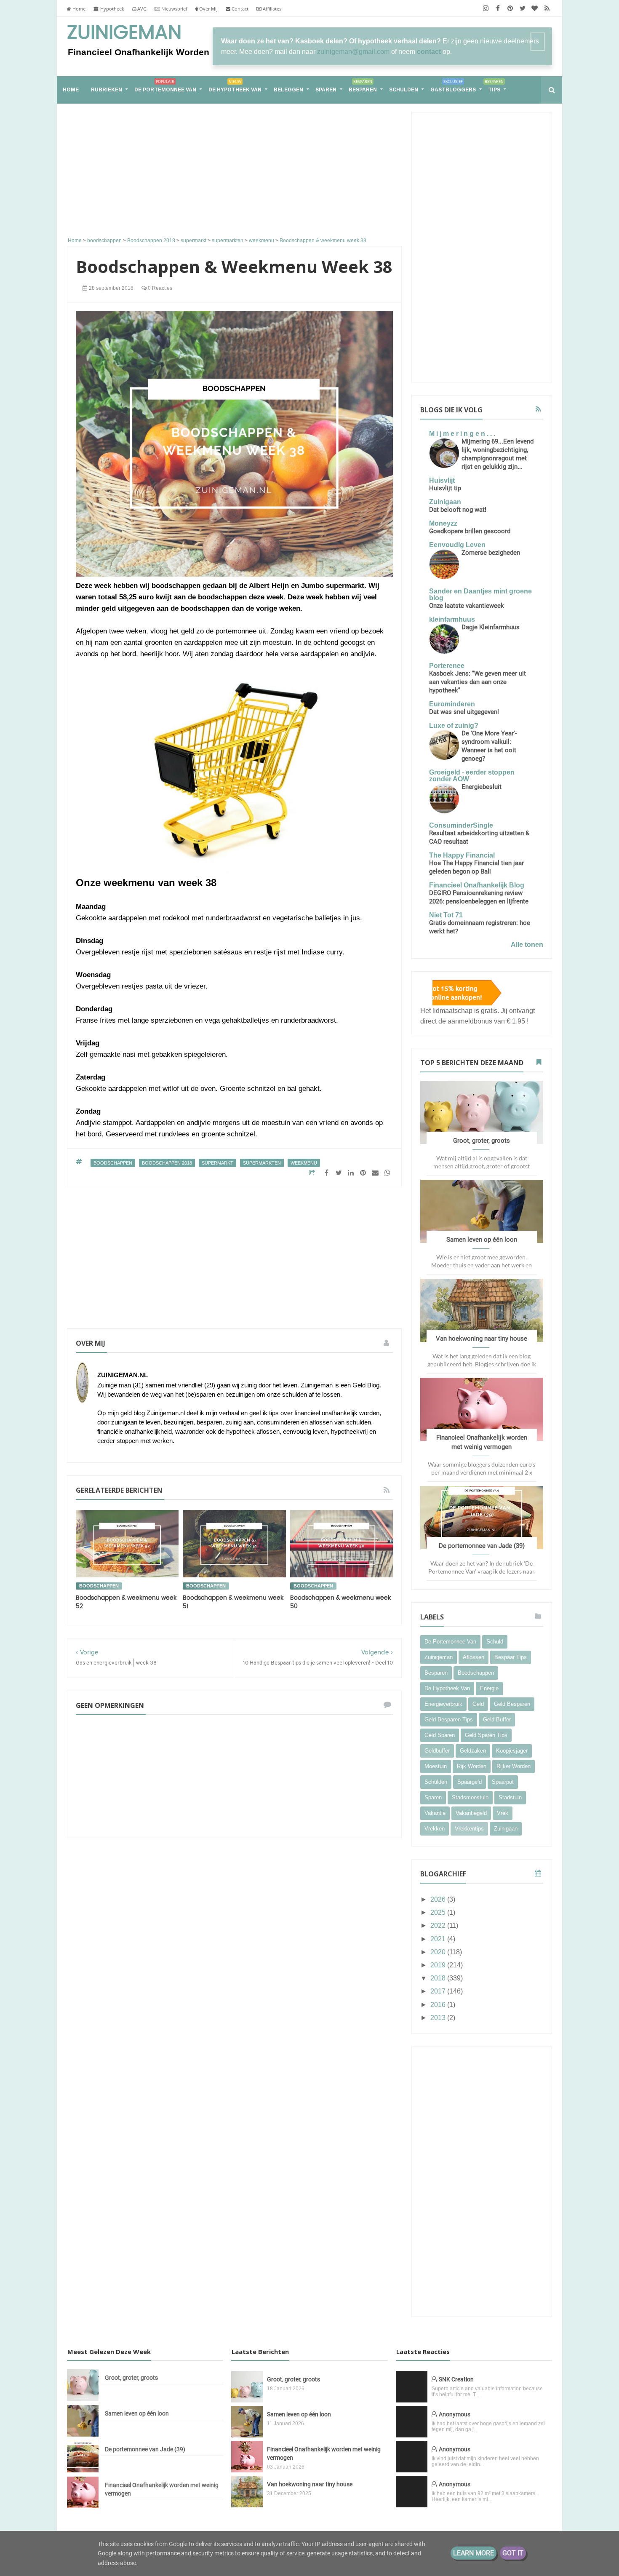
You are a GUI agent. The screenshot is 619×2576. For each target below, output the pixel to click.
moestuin (436, 1766)
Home (78, 9)
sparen (433, 1797)
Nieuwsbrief (174, 9)
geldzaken (473, 1751)
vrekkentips (469, 1829)
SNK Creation (456, 2379)
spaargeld (470, 1782)
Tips (494, 86)
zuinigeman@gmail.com (353, 52)
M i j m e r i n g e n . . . (462, 434)
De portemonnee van (165, 86)
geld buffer (497, 1720)
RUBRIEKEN (107, 90)
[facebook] (498, 8)
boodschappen (113, 1163)
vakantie (435, 1813)
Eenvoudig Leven (457, 545)
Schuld (495, 1642)
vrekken (435, 1829)
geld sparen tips (486, 1735)
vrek (503, 1813)
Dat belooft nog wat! (458, 510)
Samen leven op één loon (482, 1240)
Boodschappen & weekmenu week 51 (233, 1602)
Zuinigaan (445, 502)
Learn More (474, 2553)
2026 (439, 1899)
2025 (439, 1912)
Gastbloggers (453, 86)
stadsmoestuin (470, 1797)
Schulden (404, 90)
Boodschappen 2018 (167, 1163)
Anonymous (455, 2414)
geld (478, 1704)
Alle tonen (527, 945)
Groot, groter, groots (482, 1141)
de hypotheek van (447, 1688)
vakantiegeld (471, 1813)
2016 (439, 2005)
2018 (439, 1978)
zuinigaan (506, 1829)
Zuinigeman (124, 33)
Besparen (363, 86)
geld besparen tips (449, 1720)
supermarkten (262, 1163)
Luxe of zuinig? (454, 726)
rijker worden (514, 1766)
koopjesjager (512, 1751)
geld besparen (512, 1704)
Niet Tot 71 (446, 915)
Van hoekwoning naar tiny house (482, 1339)
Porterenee (447, 666)
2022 (439, 1925)
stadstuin (510, 1797)
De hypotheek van (235, 86)
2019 (439, 1965)
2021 (439, 1939)
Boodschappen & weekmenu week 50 (340, 1602)
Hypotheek (112, 9)
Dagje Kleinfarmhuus (491, 627)
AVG (141, 9)
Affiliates (271, 9)
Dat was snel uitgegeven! (464, 712)
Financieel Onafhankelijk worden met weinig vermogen (162, 2489)
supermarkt (217, 1163)
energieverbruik (443, 1704)
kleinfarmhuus (452, 619)
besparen (436, 1673)
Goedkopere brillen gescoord (470, 531)
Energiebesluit (482, 787)
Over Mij (208, 9)
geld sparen (440, 1735)
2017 (439, 1991)
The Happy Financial (462, 855)
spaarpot (503, 1782)
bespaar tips (511, 1657)
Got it (513, 2553)
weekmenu (304, 1163)
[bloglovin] (535, 8)
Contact (239, 9)
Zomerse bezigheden (491, 553)
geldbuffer (437, 1751)
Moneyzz (443, 523)
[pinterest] (510, 8)
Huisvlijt (442, 480)
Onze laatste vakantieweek (467, 606)
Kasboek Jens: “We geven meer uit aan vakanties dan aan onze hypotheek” (478, 682)
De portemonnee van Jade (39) (482, 1546)
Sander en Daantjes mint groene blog (480, 595)
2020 (439, 1952)
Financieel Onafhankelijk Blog (477, 885)
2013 (439, 2018)
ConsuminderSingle (461, 825)
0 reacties (159, 288)
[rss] (547, 8)
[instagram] (486, 8)
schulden (436, 1782)
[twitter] (522, 8)
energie (489, 1688)
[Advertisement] (234, 171)
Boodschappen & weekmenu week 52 (126, 1602)
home (71, 90)
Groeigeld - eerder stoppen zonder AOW (472, 776)
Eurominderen (452, 704)
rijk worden (472, 1766)
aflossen (474, 1657)
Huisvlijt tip (445, 488)
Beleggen (288, 90)
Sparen (326, 90)
